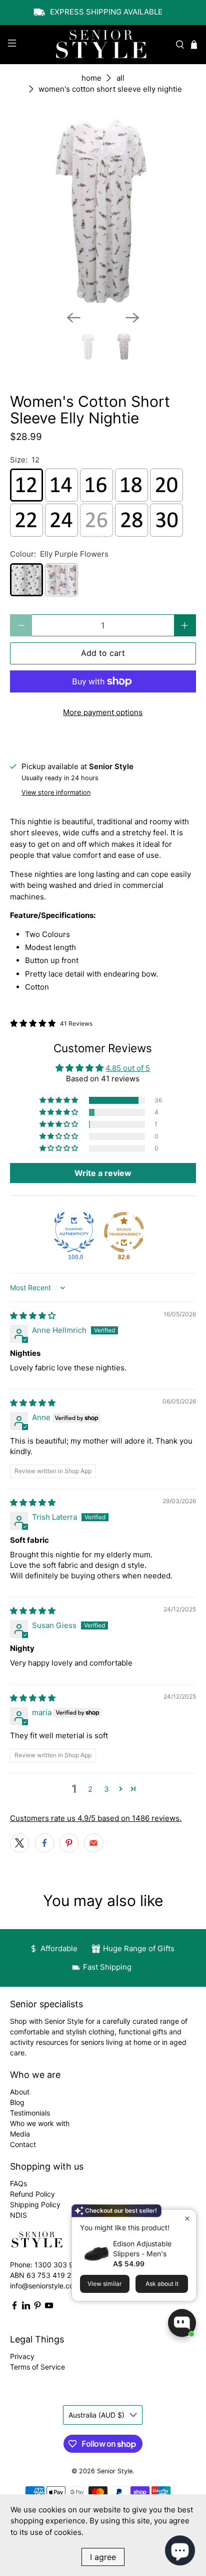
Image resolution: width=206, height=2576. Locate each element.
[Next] (132, 318)
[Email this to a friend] (93, 1843)
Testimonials (30, 2113)
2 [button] (90, 1789)
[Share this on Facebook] (44, 1843)
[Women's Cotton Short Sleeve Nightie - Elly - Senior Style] (103, 210)
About (20, 2092)
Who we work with (40, 2123)
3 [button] (106, 1789)
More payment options (103, 712)
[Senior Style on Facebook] (14, 2307)
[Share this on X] (19, 1843)
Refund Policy (32, 2194)
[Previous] (73, 318)
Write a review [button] (103, 1173)
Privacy (22, 2356)
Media (20, 2134)
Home (91, 78)
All (120, 78)
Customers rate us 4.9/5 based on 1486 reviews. (96, 1818)
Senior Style (115, 2471)
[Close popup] (187, 2218)
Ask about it (162, 2284)
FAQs (18, 2183)
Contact (23, 2144)
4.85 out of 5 (128, 1068)
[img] (33, 1316)
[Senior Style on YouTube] (49, 2307)
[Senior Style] (103, 45)
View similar (105, 2284)
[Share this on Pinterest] (69, 1843)
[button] (59, 1100)
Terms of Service (37, 2367)
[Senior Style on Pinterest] (37, 2307)
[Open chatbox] (182, 2323)
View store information (56, 792)
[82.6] (124, 1232)
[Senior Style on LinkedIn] (26, 2307)
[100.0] (74, 1232)
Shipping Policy (35, 2204)
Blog (17, 2102)
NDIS (18, 2215)
